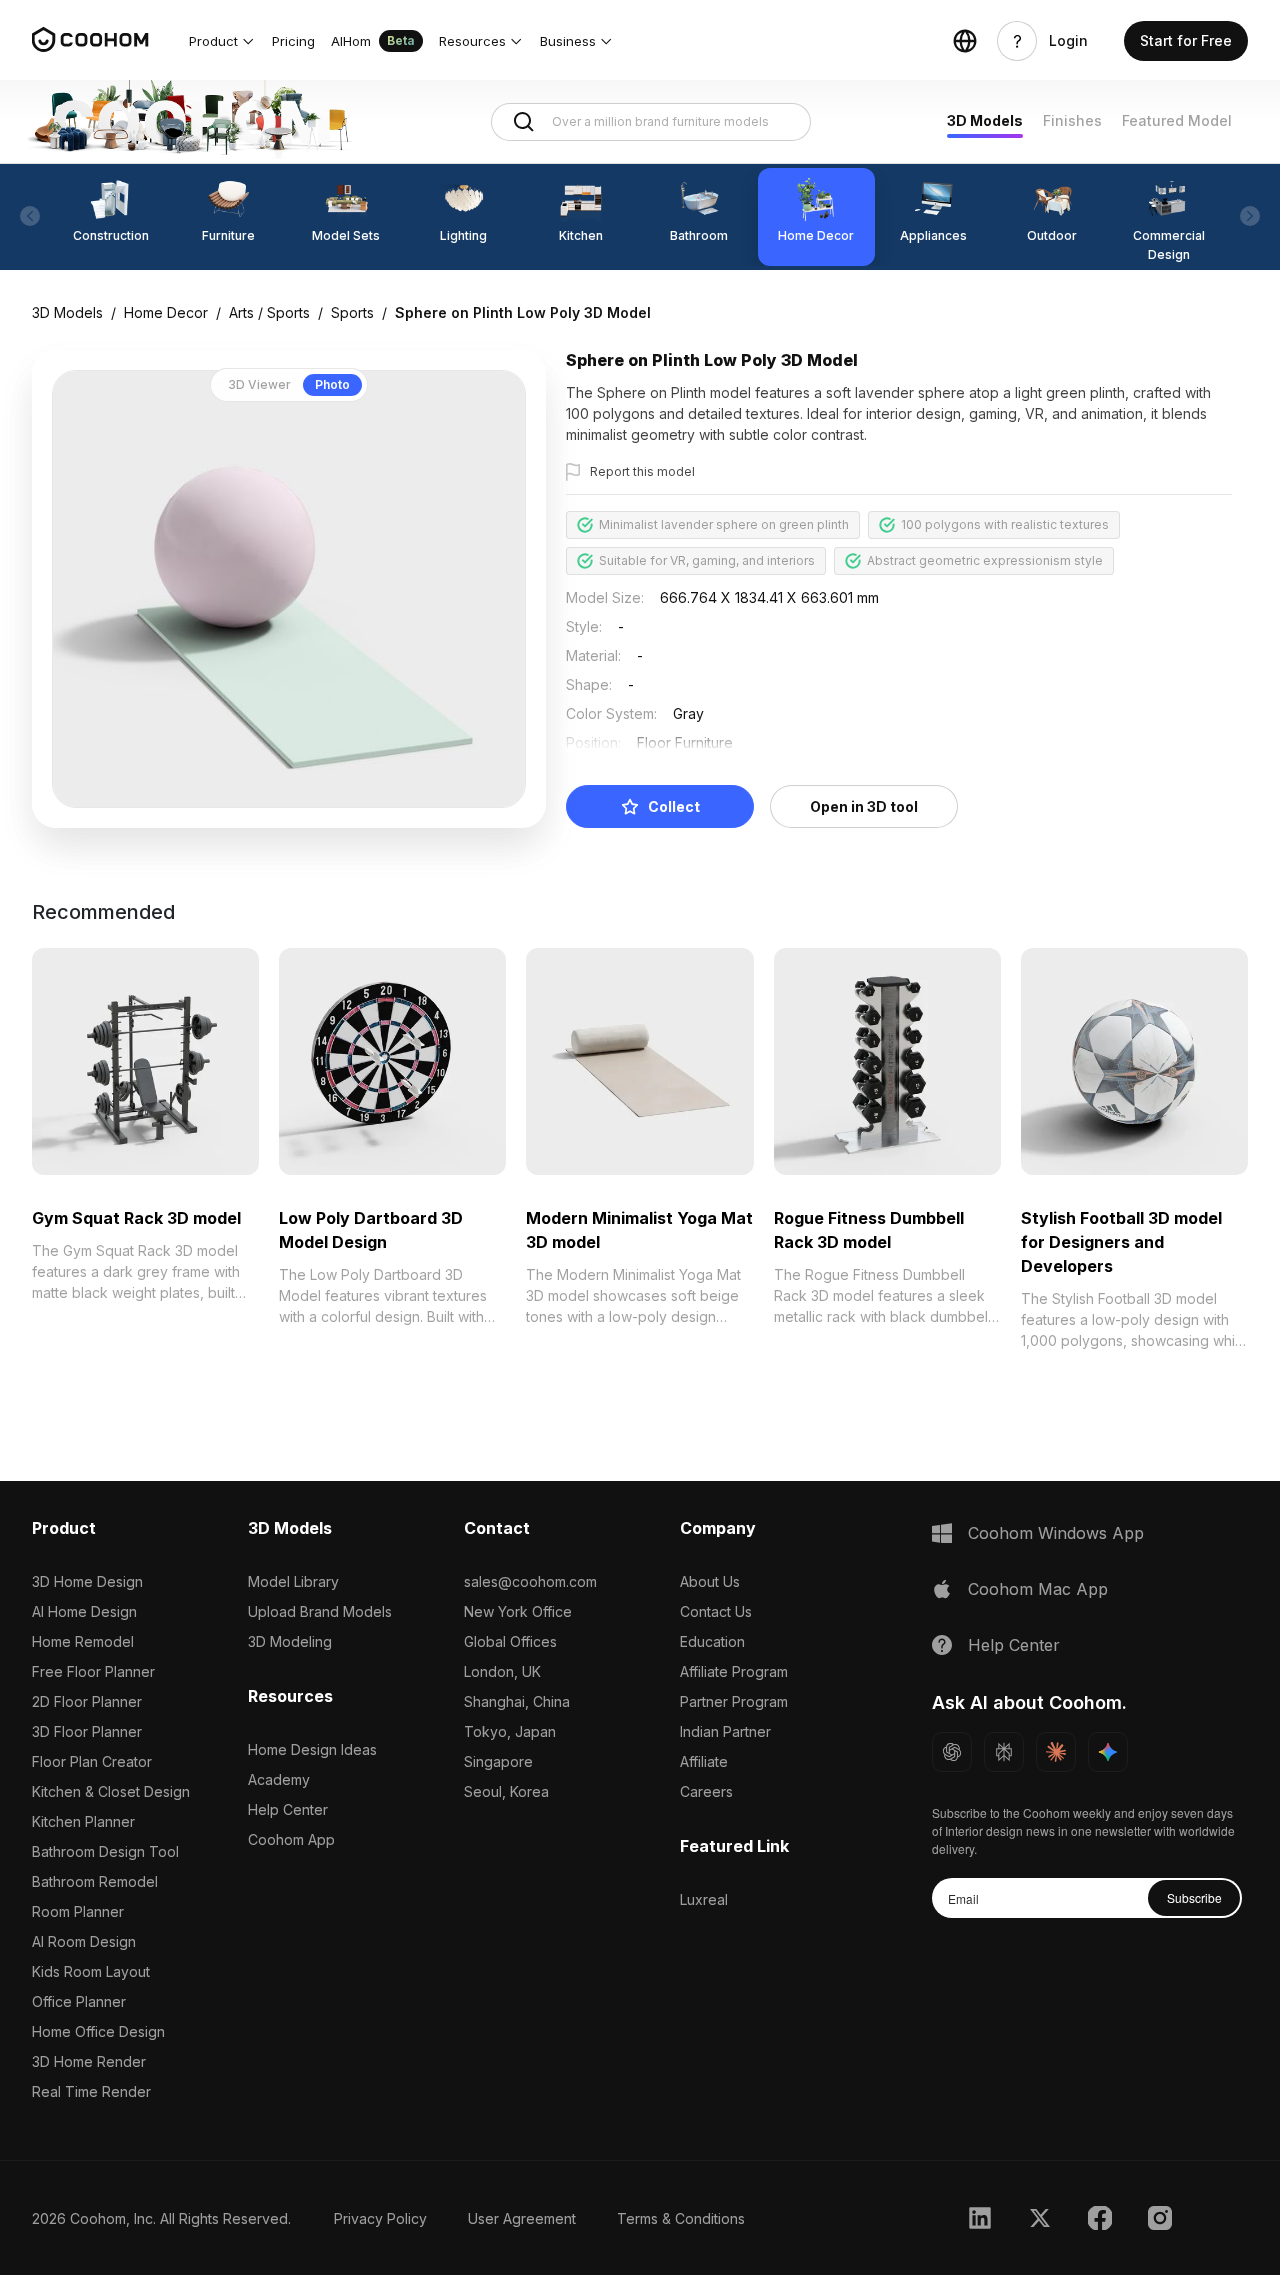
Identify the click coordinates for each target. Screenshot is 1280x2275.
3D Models (985, 120)
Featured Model (1177, 120)
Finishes (1072, 120)
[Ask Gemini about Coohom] (1108, 1752)
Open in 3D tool (864, 806)
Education (712, 1641)
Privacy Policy (380, 2218)
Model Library (293, 1581)
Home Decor (166, 312)
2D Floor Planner (87, 1701)
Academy (279, 1779)
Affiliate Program (734, 1671)
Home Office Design (98, 2031)
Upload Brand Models (320, 1611)
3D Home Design (87, 1581)
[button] (222, 41)
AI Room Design (84, 1941)
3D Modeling (290, 1641)
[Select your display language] (965, 41)
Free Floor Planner (93, 1671)
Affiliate (704, 1761)
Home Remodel (83, 1641)
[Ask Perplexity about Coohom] (1004, 1752)
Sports (352, 312)
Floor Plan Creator (92, 1761)
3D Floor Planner (87, 1731)
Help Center (288, 1809)
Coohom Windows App (1056, 1533)
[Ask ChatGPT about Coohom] (952, 1752)
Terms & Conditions (681, 2218)
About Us (710, 1581)
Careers (706, 1791)
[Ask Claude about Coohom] (1056, 1752)
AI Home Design (84, 1611)
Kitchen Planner (83, 1821)
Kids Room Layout (91, 1971)
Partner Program (734, 1701)
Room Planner (78, 1911)
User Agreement (522, 2218)
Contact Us (716, 1611)
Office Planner (79, 2001)
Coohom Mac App (1038, 1589)
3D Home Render (89, 2061)
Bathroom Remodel (95, 1881)
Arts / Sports (269, 312)
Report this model (642, 471)
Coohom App (291, 1839)
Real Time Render (91, 2091)
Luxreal (704, 1899)
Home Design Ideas (312, 1749)
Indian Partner (725, 1731)
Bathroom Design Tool (105, 1851)
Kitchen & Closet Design (111, 1791)
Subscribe (1194, 1897)
